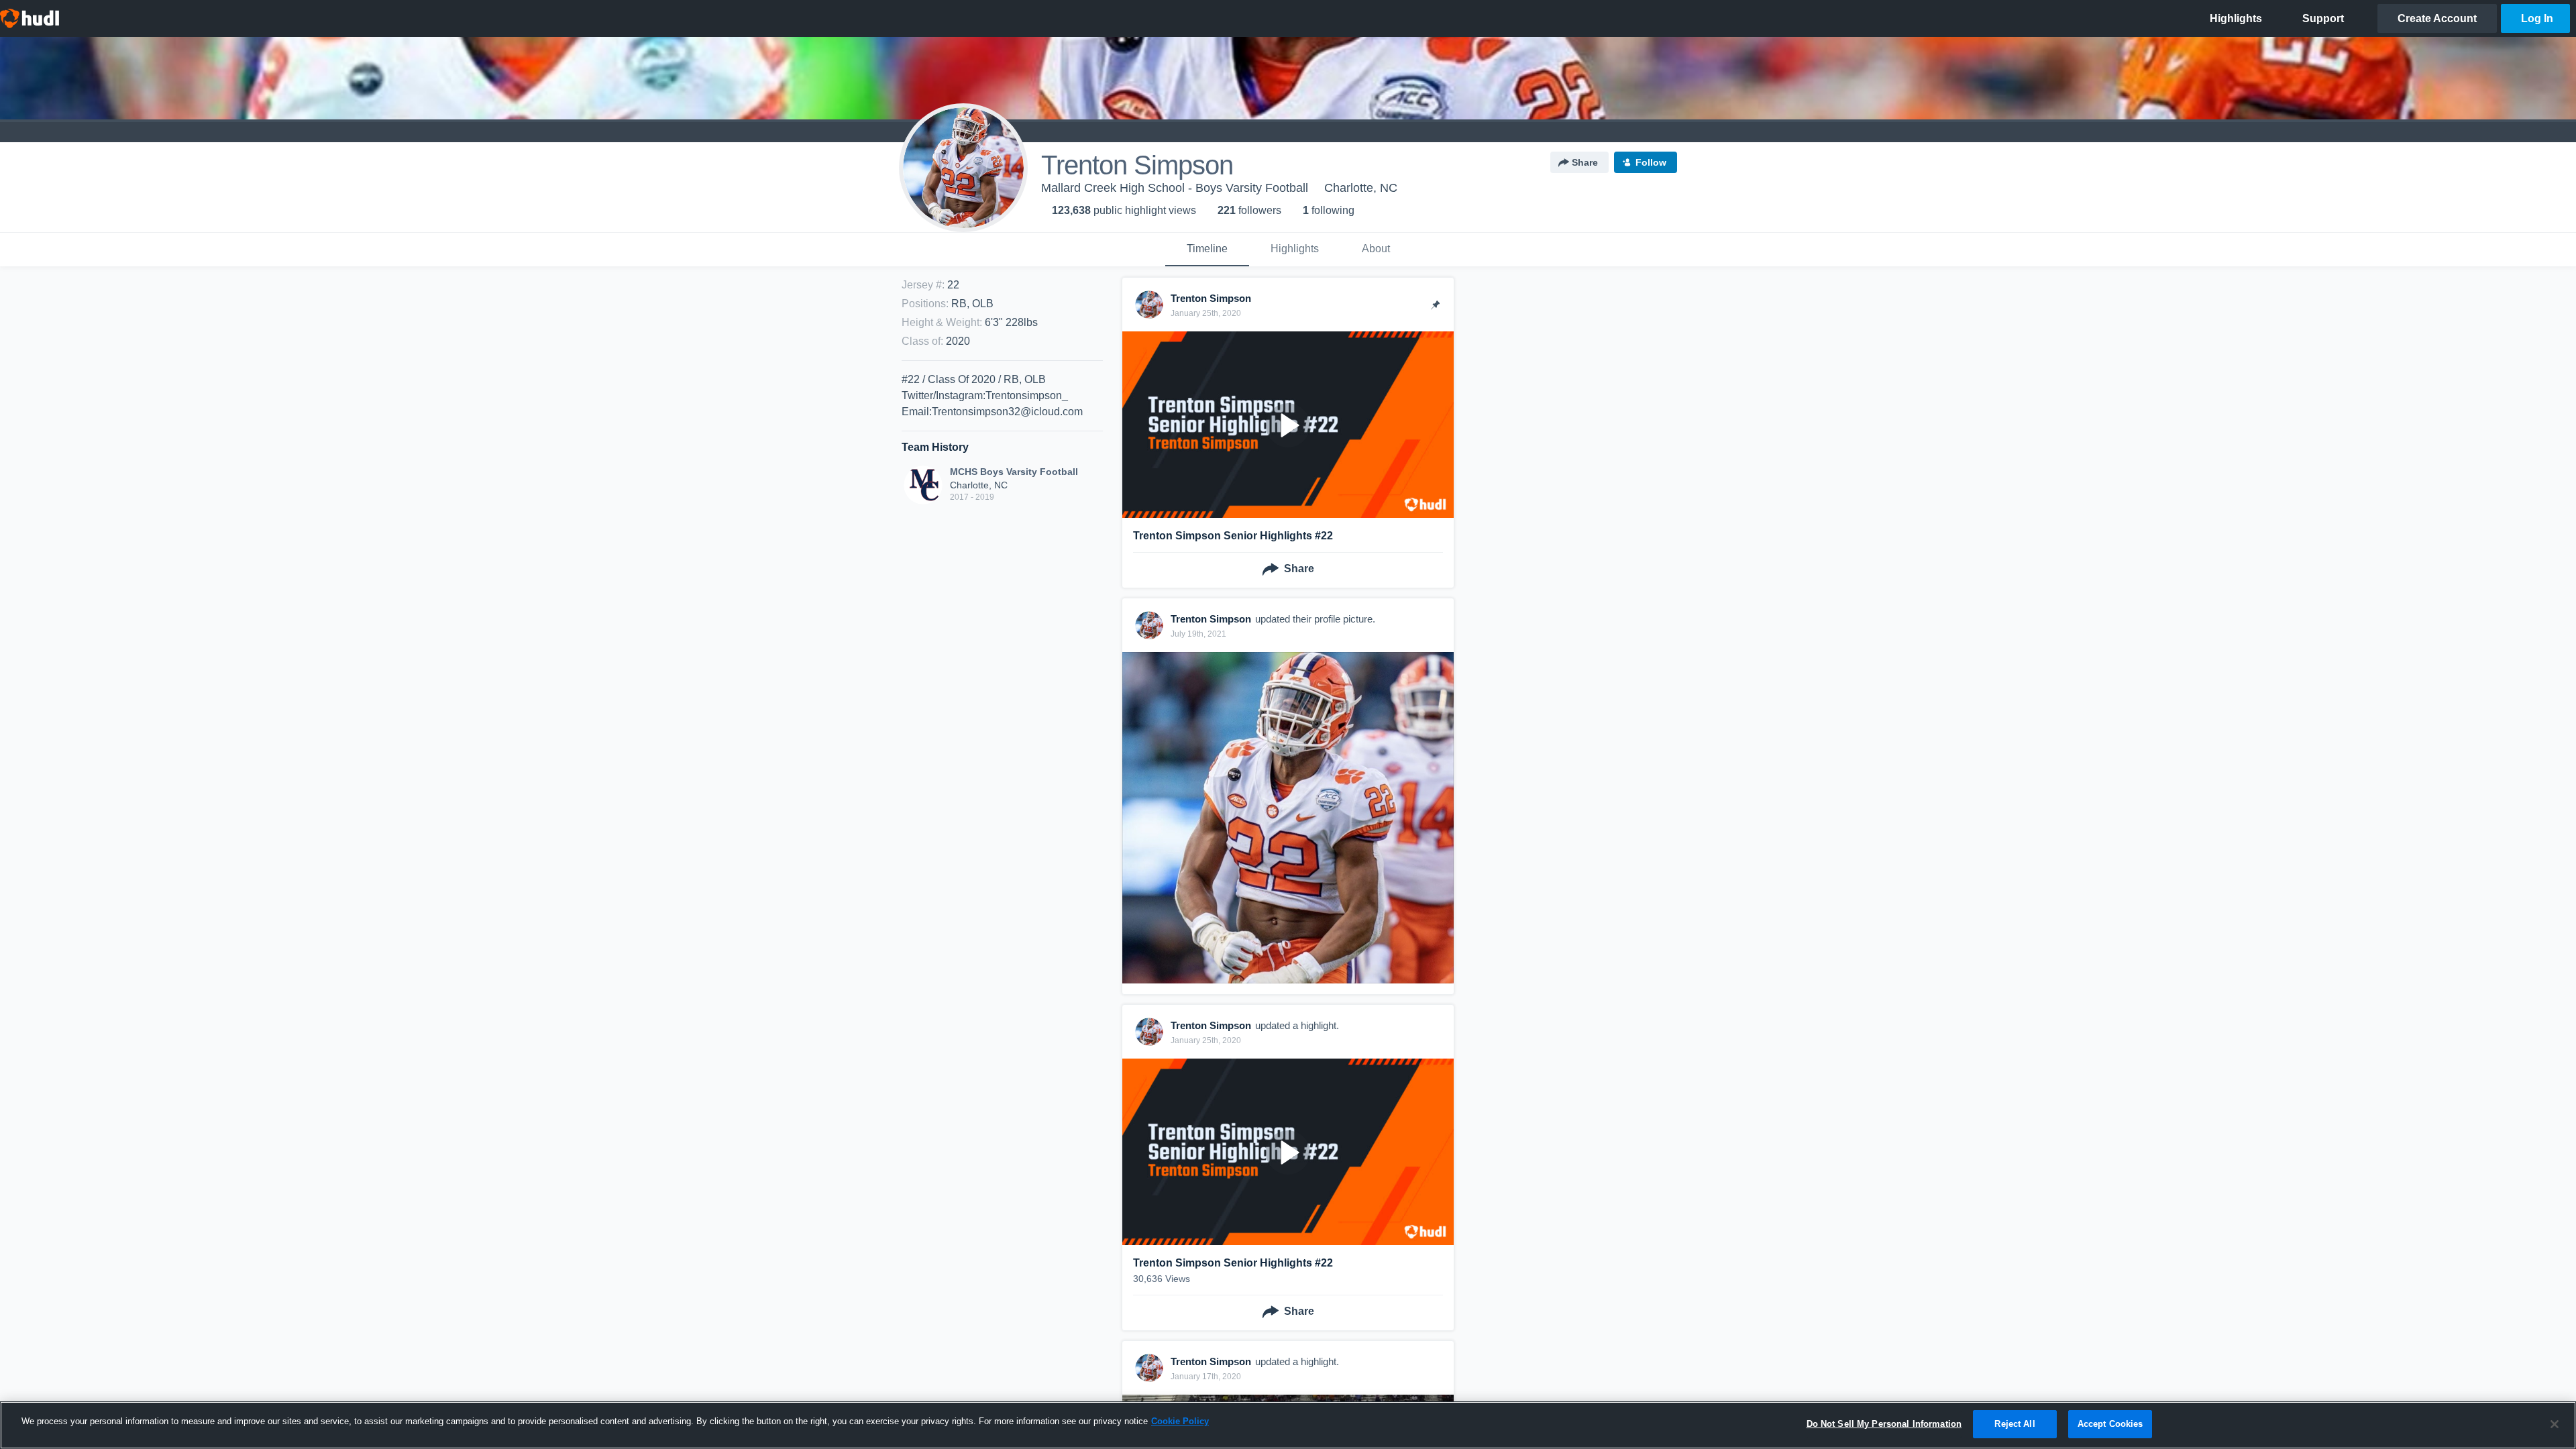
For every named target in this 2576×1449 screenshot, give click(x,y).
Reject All (2015, 1424)
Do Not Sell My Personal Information (1884, 1424)
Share (1585, 162)
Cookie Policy (1180, 1421)
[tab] (1207, 250)
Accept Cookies (2110, 1424)
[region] (1288, 1425)
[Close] (2555, 1424)
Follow (1651, 162)
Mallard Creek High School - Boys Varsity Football (1175, 188)
